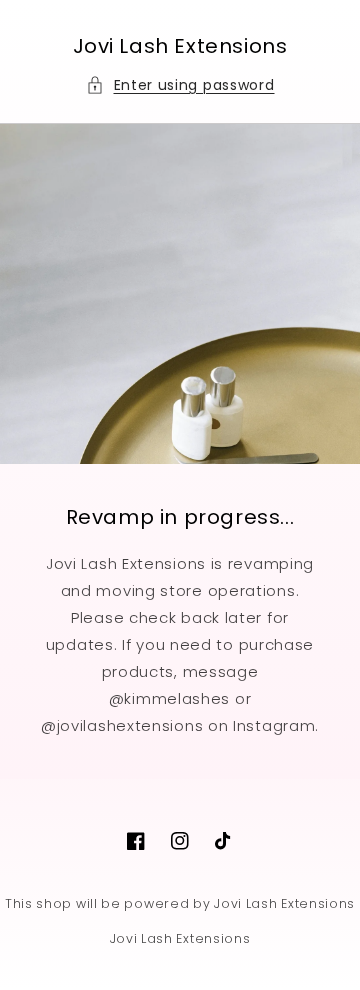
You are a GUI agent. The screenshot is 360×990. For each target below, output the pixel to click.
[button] (180, 85)
